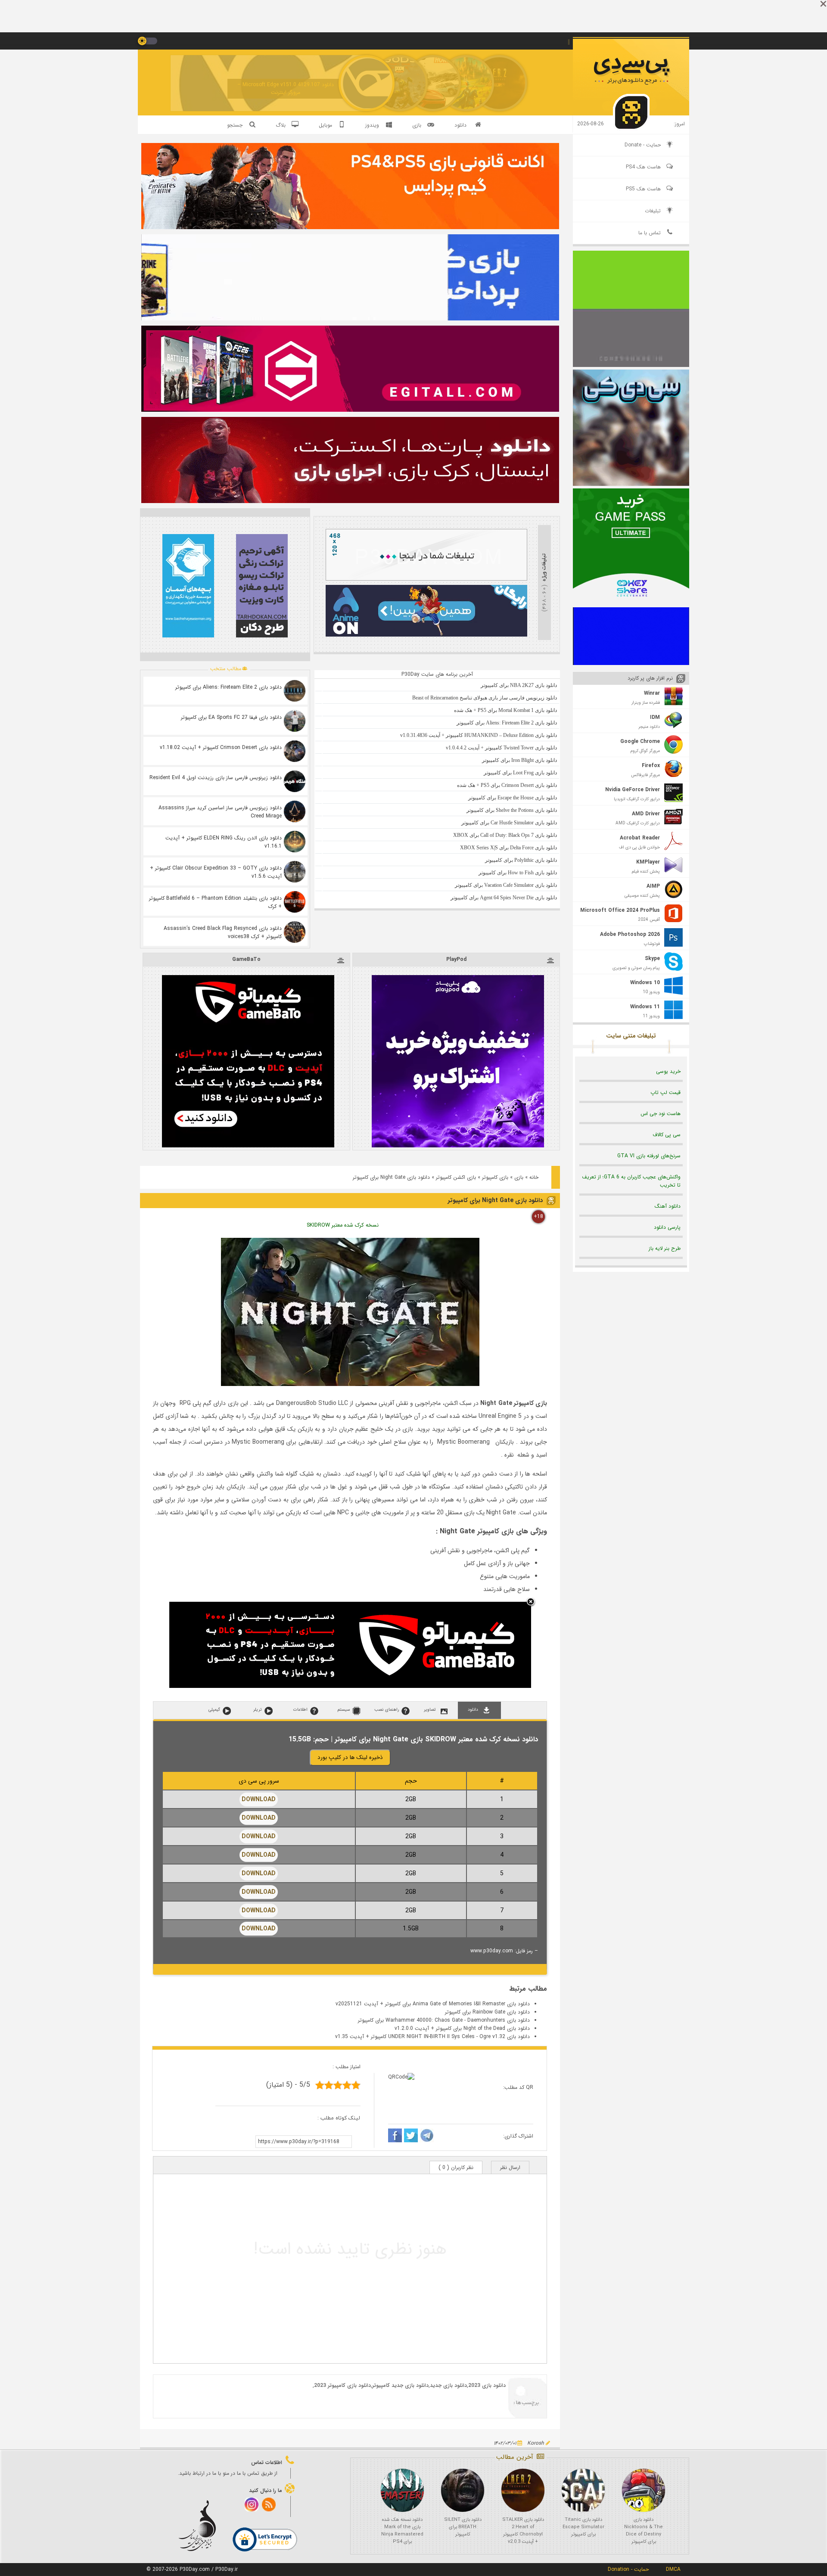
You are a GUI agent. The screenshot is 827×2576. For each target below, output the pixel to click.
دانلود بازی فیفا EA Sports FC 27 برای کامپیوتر (231, 717)
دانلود (460, 125)
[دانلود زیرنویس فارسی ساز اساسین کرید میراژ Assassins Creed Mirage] (295, 811)
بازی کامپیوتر (495, 1177)
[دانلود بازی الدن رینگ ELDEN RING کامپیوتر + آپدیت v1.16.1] (295, 842)
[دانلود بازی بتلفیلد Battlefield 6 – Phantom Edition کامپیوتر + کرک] (295, 902)
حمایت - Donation (628, 2569)
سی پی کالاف (667, 1135)
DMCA (673, 2569)
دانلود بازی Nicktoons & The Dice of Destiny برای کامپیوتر (644, 2531)
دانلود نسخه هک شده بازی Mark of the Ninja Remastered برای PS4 (402, 2531)
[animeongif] (426, 635)
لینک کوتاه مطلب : (339, 2118)
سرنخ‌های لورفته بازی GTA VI (649, 1156)
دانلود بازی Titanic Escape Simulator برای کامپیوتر (583, 2527)
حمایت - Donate (643, 145)
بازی (519, 1177)
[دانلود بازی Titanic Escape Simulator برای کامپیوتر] (583, 2490)
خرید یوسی (668, 1071)
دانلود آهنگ (668, 1206)
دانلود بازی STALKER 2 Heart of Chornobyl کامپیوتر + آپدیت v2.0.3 (523, 2531)
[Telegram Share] (427, 2137)
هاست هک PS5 (643, 189)
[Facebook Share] (395, 2137)
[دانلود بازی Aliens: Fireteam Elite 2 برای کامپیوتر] (295, 691)
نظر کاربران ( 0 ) (456, 2167)
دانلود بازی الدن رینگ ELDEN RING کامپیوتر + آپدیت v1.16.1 (224, 842)
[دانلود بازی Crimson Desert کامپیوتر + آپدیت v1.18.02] (295, 751)
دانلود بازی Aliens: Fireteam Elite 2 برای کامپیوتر (229, 687)
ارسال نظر (510, 2167)
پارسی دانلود (667, 1227)
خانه (534, 1177)
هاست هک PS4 (643, 167)
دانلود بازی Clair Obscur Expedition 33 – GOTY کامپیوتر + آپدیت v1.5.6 (216, 872)
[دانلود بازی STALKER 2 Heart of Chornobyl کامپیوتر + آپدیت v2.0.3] (523, 2490)
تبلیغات (653, 211)
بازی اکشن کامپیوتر (456, 1177)
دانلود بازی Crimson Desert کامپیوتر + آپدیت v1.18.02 (221, 747)
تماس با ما (650, 233)
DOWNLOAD (259, 1799)
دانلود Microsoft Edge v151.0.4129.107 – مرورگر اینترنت (286, 89)
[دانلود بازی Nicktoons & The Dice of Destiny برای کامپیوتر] (644, 2490)
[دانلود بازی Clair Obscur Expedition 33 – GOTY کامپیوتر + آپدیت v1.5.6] (295, 872)
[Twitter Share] (411, 2137)
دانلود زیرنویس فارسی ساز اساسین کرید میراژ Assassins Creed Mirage (220, 812)
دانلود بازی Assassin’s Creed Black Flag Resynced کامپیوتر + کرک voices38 (223, 932)
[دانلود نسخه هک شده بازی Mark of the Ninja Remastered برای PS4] (402, 2490)
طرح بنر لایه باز (665, 1248)
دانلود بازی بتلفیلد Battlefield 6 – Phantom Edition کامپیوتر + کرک (215, 902)
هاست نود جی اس (661, 1114)
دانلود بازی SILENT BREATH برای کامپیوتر (463, 2527)
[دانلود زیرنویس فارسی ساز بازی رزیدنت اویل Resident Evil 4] (295, 781)
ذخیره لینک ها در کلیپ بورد (350, 1757)
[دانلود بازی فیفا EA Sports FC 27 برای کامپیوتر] (295, 721)
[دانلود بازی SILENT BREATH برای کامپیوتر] (463, 2490)
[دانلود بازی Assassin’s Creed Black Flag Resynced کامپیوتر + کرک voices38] (295, 932)
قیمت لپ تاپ (665, 1092)
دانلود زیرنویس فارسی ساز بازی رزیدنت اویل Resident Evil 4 (216, 778)
